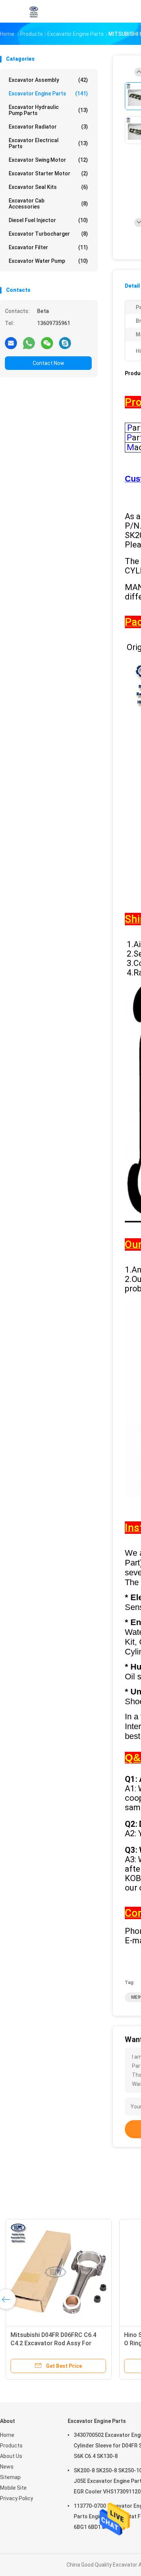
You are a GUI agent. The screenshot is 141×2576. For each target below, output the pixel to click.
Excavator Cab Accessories (48, 204)
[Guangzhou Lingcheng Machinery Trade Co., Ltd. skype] (65, 343)
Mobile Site (13, 2488)
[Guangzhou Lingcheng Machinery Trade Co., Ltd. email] (11, 343)
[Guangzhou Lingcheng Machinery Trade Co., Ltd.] (33, 11)
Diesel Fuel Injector (48, 220)
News (7, 2467)
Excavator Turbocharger (48, 234)
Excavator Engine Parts (48, 94)
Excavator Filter (48, 247)
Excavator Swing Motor (48, 160)
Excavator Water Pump (48, 261)
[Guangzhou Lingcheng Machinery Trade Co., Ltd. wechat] (47, 343)
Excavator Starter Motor (48, 173)
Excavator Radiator (48, 127)
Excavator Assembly (48, 80)
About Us (11, 2456)
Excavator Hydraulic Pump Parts (48, 110)
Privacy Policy (17, 2498)
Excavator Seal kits (48, 187)
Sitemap (10, 2477)
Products (11, 2446)
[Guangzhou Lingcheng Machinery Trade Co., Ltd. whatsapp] (29, 343)
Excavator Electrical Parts (48, 143)
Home (7, 2435)
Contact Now (49, 363)
